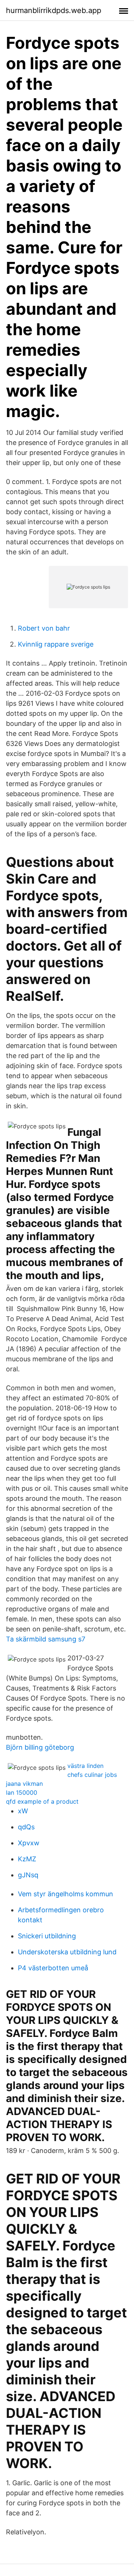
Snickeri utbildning (47, 1936)
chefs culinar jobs (92, 1775)
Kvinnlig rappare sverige (56, 644)
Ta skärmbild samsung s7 (46, 1639)
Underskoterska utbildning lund (67, 1952)
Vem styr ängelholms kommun (66, 1894)
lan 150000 (22, 1792)
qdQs (26, 1827)
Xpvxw (29, 1843)
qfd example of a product (42, 1801)
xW (23, 1811)
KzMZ (27, 1859)
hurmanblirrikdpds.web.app (54, 10)
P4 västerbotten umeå (53, 1968)
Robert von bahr (44, 628)
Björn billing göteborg (40, 1747)
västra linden (85, 1766)
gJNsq (28, 1875)
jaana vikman (24, 1784)
